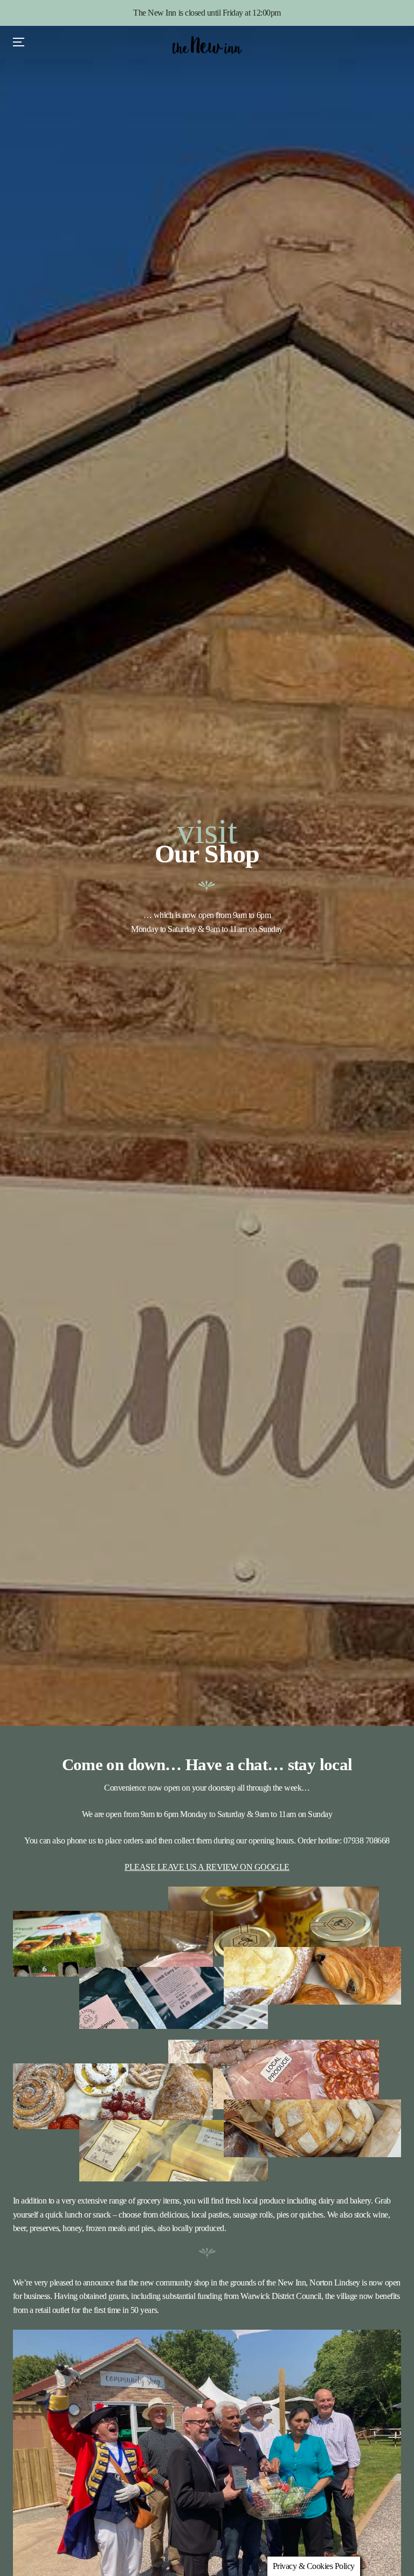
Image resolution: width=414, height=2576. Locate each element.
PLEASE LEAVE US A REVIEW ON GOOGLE (207, 1867)
